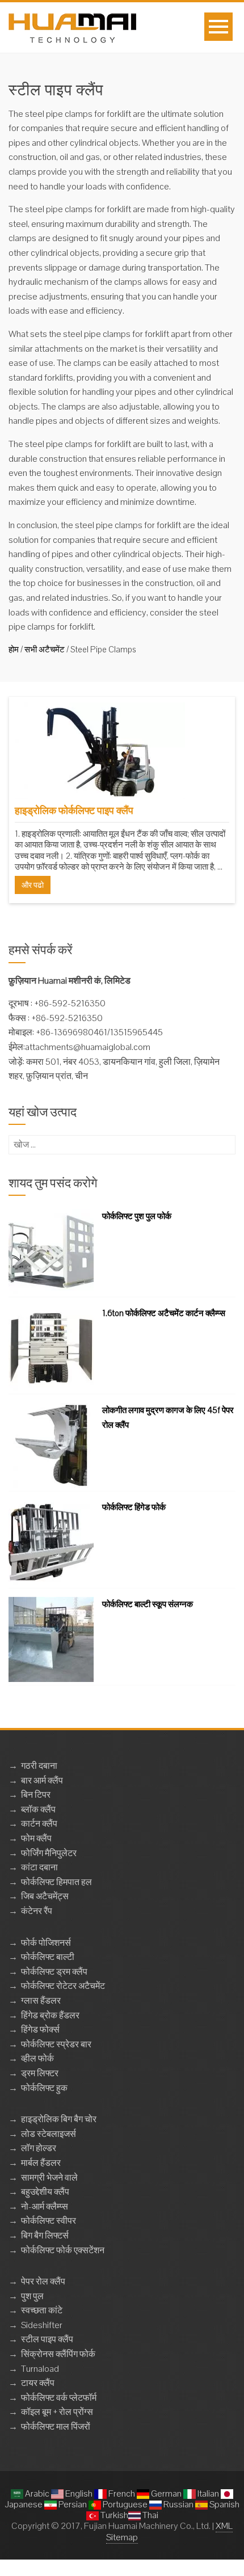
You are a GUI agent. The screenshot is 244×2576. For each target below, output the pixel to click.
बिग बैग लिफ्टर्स (45, 2235)
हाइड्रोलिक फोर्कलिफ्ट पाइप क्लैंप (74, 810)
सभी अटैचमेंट (45, 649)
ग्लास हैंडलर (41, 2000)
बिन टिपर (36, 1795)
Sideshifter (42, 2325)
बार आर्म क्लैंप (42, 1780)
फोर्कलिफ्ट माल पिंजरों (56, 2427)
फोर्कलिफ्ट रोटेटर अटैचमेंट (63, 1986)
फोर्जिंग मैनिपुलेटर (49, 1853)
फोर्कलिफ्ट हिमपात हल (56, 1882)
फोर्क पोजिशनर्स (46, 1943)
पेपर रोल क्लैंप (43, 2281)
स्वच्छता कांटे (42, 2310)
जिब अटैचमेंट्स (45, 1896)
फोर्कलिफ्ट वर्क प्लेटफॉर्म (59, 2398)
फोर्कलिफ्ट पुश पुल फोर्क (137, 1216)
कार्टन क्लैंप (39, 1824)
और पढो (33, 885)
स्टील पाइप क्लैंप (47, 2339)
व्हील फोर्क (37, 2058)
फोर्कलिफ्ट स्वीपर (49, 2221)
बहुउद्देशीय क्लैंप (45, 2192)
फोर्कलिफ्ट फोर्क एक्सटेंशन (63, 2250)
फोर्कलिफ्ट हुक (44, 2088)
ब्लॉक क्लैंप (38, 1809)
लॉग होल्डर (39, 2148)
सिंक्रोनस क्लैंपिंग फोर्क (58, 2354)
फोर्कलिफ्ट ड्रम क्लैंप (54, 1972)
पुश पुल (32, 2296)
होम (14, 649)
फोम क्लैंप (36, 1838)
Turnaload (40, 2369)
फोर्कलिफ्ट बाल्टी (48, 1957)
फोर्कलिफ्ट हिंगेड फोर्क (134, 1507)
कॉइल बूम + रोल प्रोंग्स (57, 2412)
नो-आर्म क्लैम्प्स (45, 2206)
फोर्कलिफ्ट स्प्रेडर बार (56, 2044)
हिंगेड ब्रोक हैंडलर (50, 2015)
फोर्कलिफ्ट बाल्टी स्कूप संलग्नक (148, 1604)
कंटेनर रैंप (37, 1911)
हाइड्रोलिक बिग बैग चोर (59, 2119)
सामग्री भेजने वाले (49, 2177)
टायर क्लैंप (38, 2383)
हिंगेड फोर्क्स (40, 2029)
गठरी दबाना (39, 1766)
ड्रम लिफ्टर (40, 2073)
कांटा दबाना (39, 1867)
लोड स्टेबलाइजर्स (49, 2134)
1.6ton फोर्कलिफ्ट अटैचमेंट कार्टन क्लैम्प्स (164, 1313)
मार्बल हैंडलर (41, 2163)
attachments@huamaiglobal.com (88, 1047)
